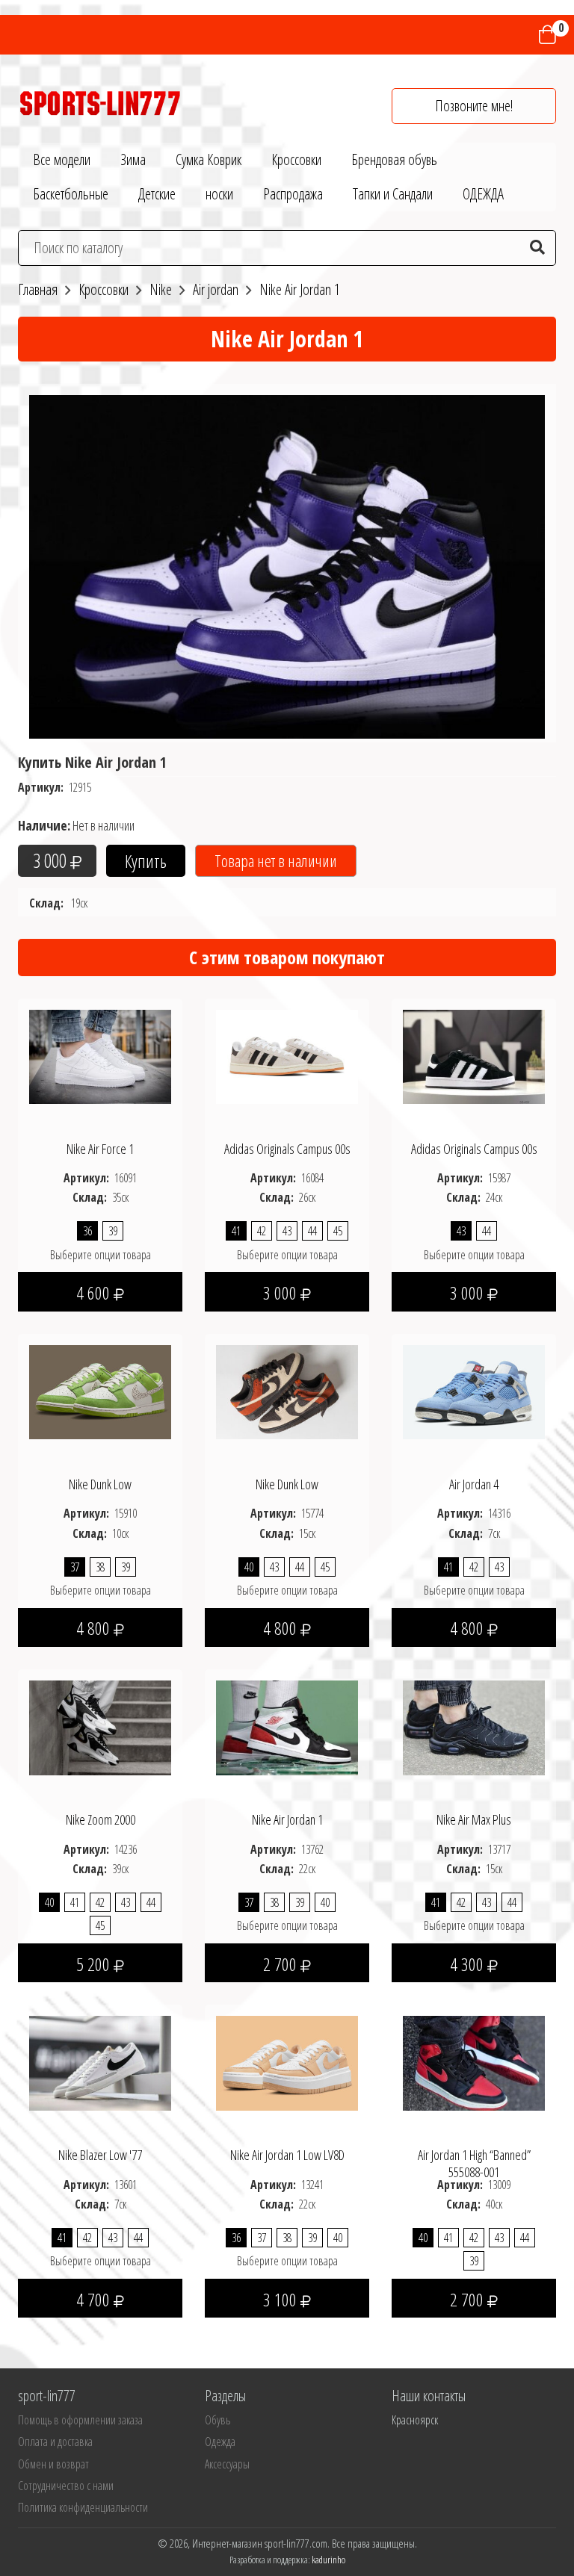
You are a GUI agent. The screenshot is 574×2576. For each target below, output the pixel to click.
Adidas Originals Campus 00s (287, 1149)
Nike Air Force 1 (100, 1149)
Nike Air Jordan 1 (287, 1819)
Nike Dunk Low (100, 1484)
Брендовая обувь (394, 159)
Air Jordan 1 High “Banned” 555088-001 (474, 2163)
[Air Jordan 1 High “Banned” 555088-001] (474, 2062)
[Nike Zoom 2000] (100, 1727)
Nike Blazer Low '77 (100, 2155)
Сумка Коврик (209, 159)
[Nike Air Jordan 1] (287, 1727)
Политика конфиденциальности (83, 2507)
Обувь (217, 2420)
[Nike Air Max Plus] (474, 1727)
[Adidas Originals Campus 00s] (287, 1055)
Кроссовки (296, 159)
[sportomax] (100, 102)
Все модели (62, 159)
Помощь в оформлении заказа (80, 2420)
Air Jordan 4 (474, 1484)
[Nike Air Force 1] (100, 1055)
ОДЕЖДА (483, 194)
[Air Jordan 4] (474, 1391)
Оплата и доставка (55, 2442)
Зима (133, 159)
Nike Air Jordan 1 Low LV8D (287, 2155)
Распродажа (293, 194)
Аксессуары (227, 2464)
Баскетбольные (71, 194)
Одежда (220, 2442)
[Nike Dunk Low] (100, 1391)
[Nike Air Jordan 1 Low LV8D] (287, 2062)
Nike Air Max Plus (474, 1819)
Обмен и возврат (53, 2464)
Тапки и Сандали (393, 194)
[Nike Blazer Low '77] (100, 2062)
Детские (157, 194)
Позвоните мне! (474, 106)
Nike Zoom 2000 (101, 1819)
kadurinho (328, 2560)
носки (219, 194)
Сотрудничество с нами (66, 2486)
